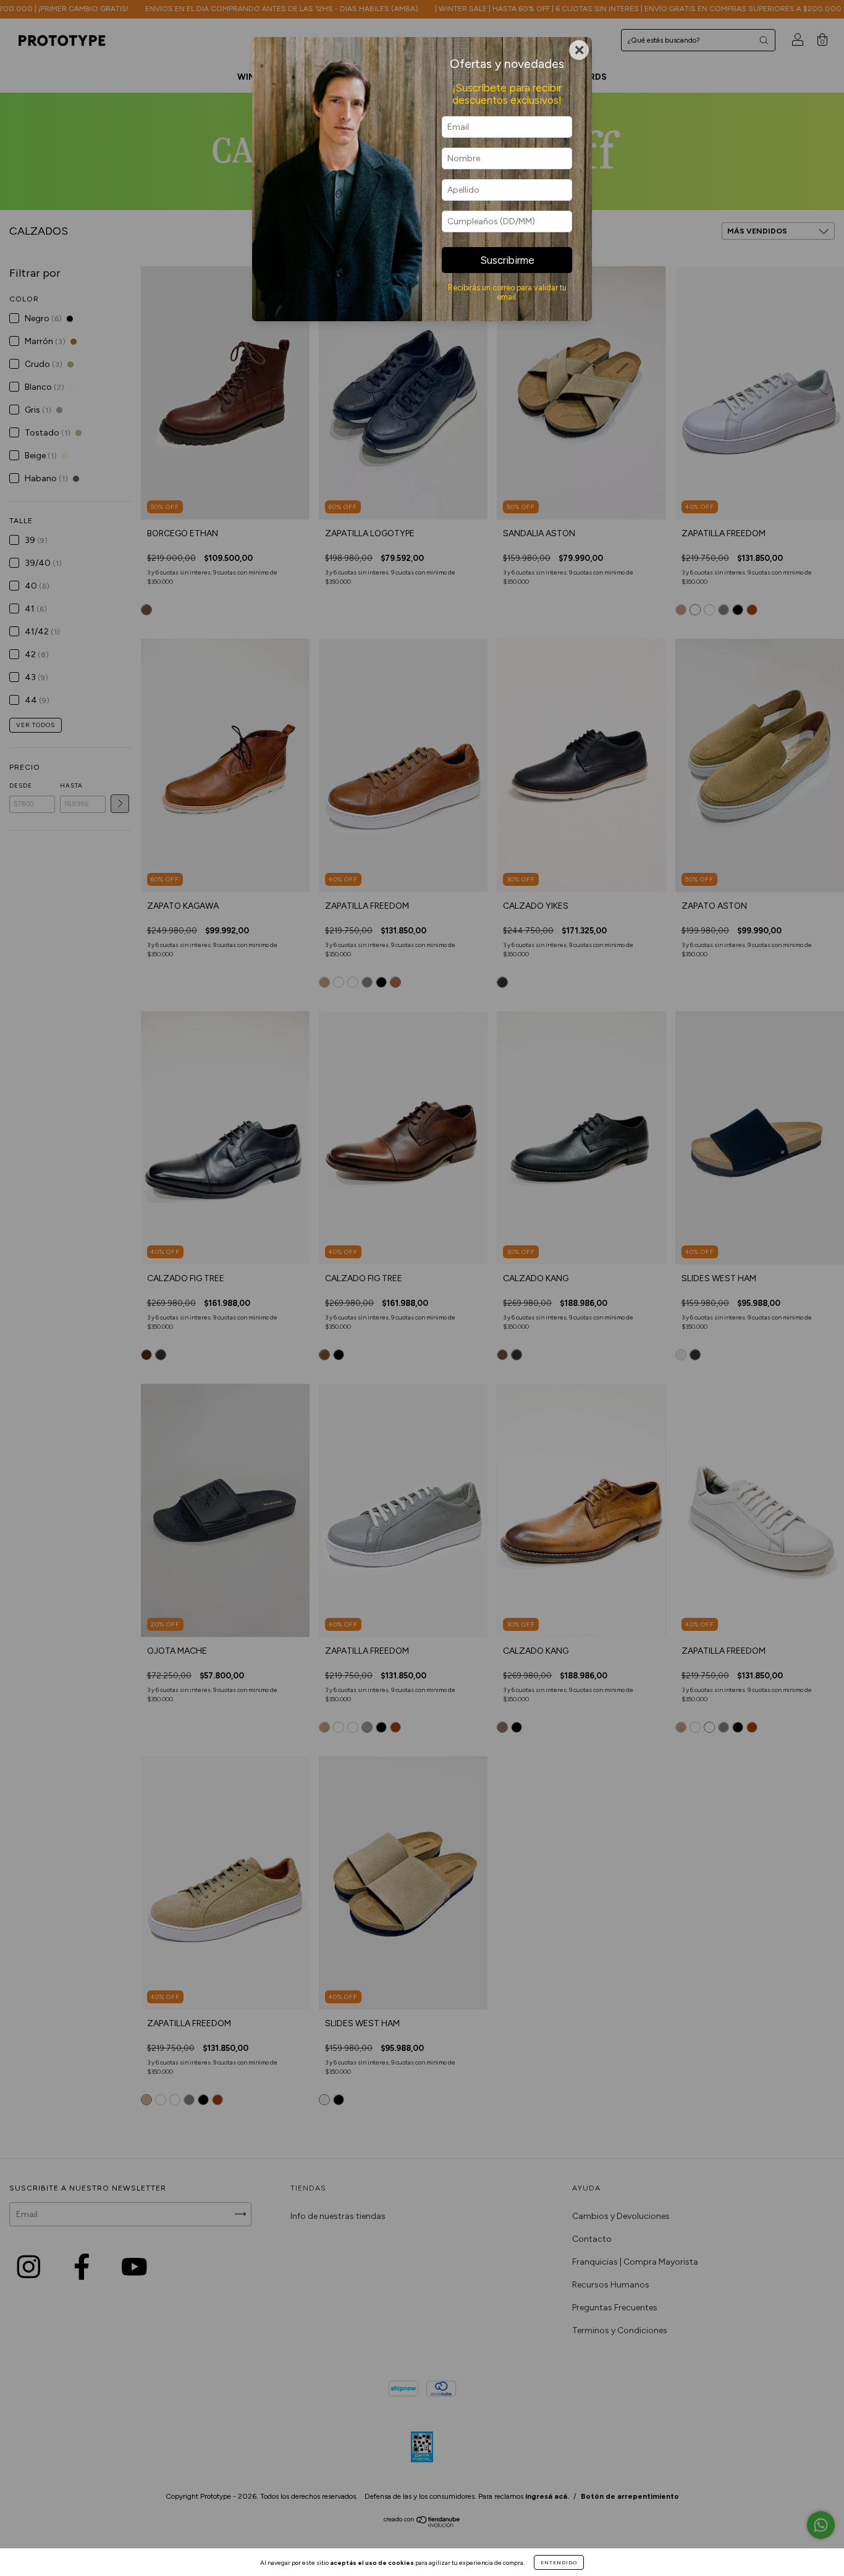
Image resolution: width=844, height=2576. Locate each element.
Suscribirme (507, 260)
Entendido (559, 2562)
